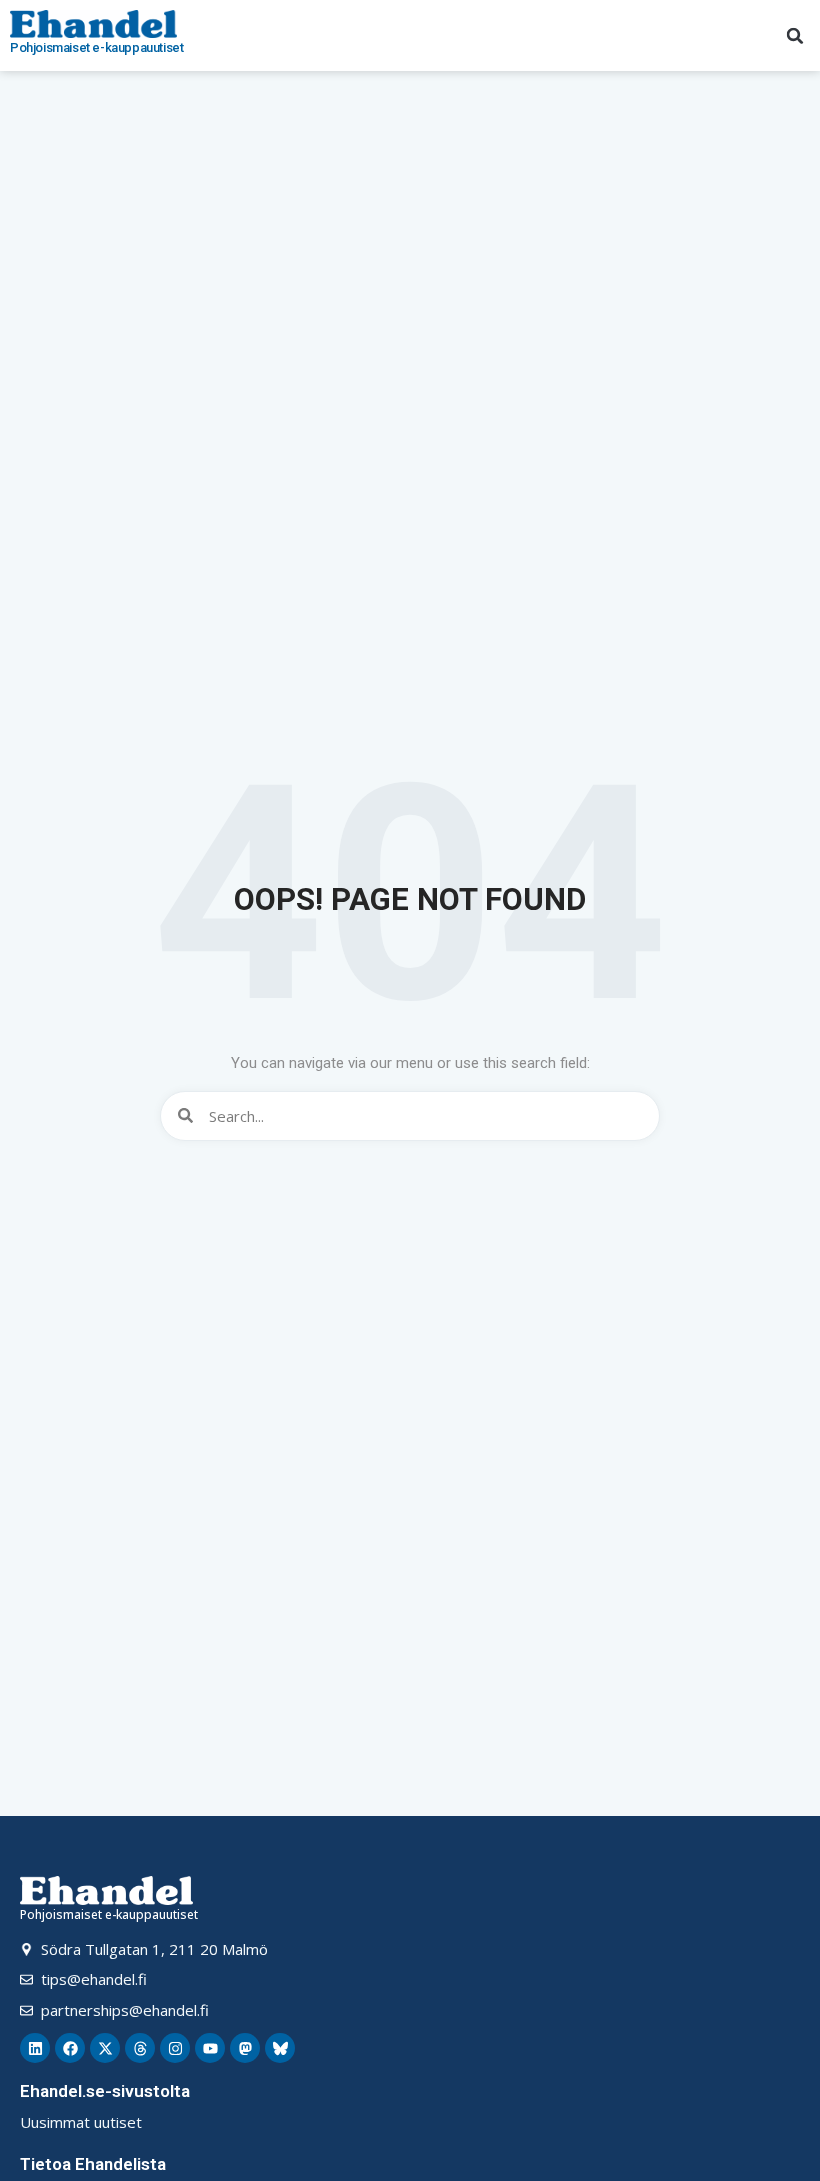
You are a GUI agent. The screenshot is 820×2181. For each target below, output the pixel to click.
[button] (795, 36)
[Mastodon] (245, 2048)
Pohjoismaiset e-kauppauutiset (96, 47)
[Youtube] (210, 2048)
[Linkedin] (35, 2048)
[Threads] (140, 2048)
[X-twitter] (105, 2048)
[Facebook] (70, 2048)
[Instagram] (175, 2048)
